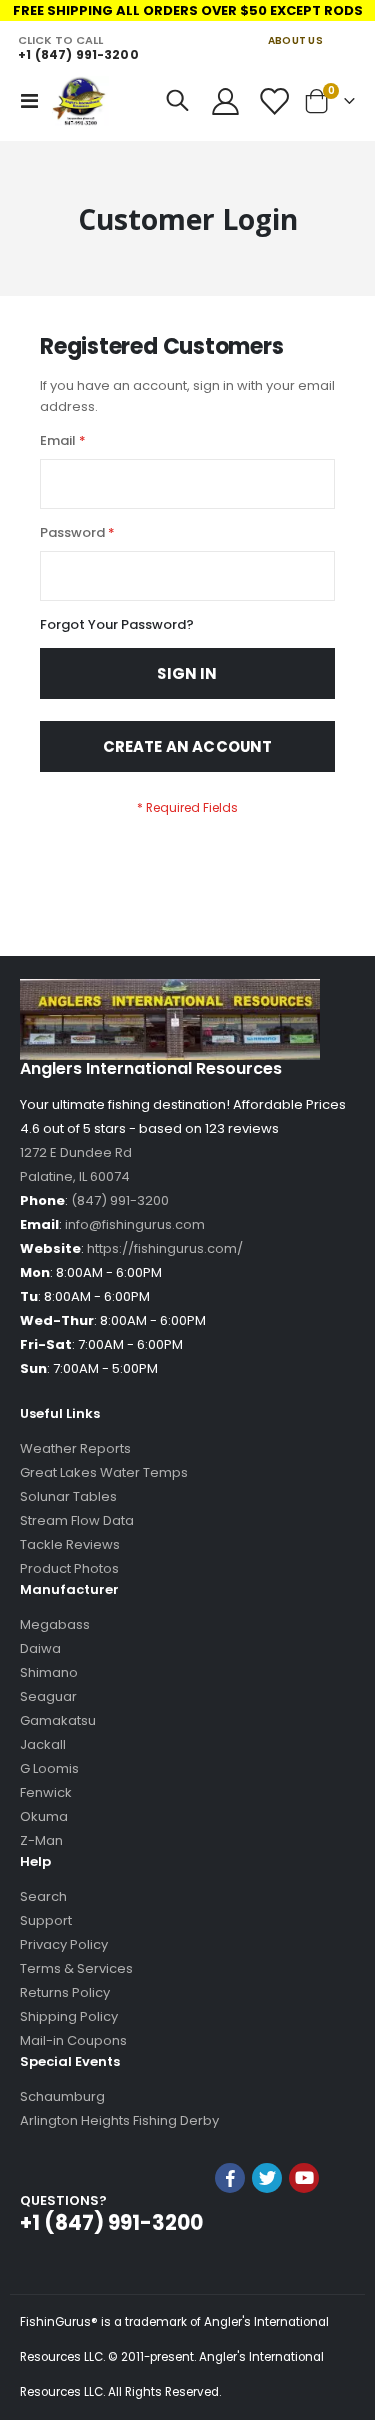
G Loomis (49, 1768)
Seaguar (48, 1696)
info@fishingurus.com (135, 1224)
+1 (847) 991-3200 (78, 54)
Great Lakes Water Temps (104, 1472)
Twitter (267, 2178)
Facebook (230, 2178)
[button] (267, 2231)
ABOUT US (295, 40)
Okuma (44, 1816)
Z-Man (41, 1840)
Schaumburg (62, 2096)
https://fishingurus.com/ (165, 1248)
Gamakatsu (58, 1720)
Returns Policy (65, 1992)
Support (46, 1920)
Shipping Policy (69, 2016)
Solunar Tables (68, 1496)
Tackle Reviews (70, 1544)
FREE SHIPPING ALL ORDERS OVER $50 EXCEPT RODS (188, 10)
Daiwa (40, 1648)
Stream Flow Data (77, 1520)
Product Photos (69, 1568)
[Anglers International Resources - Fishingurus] (80, 101)
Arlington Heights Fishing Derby (119, 2120)
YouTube (304, 2178)
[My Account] (226, 101)
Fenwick (46, 1792)
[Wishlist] (273, 101)
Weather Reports (75, 1448)
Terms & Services (76, 1968)
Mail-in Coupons (73, 2040)
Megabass (55, 1624)
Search (43, 1896)
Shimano (49, 1672)
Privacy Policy (64, 1944)
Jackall (43, 1744)
